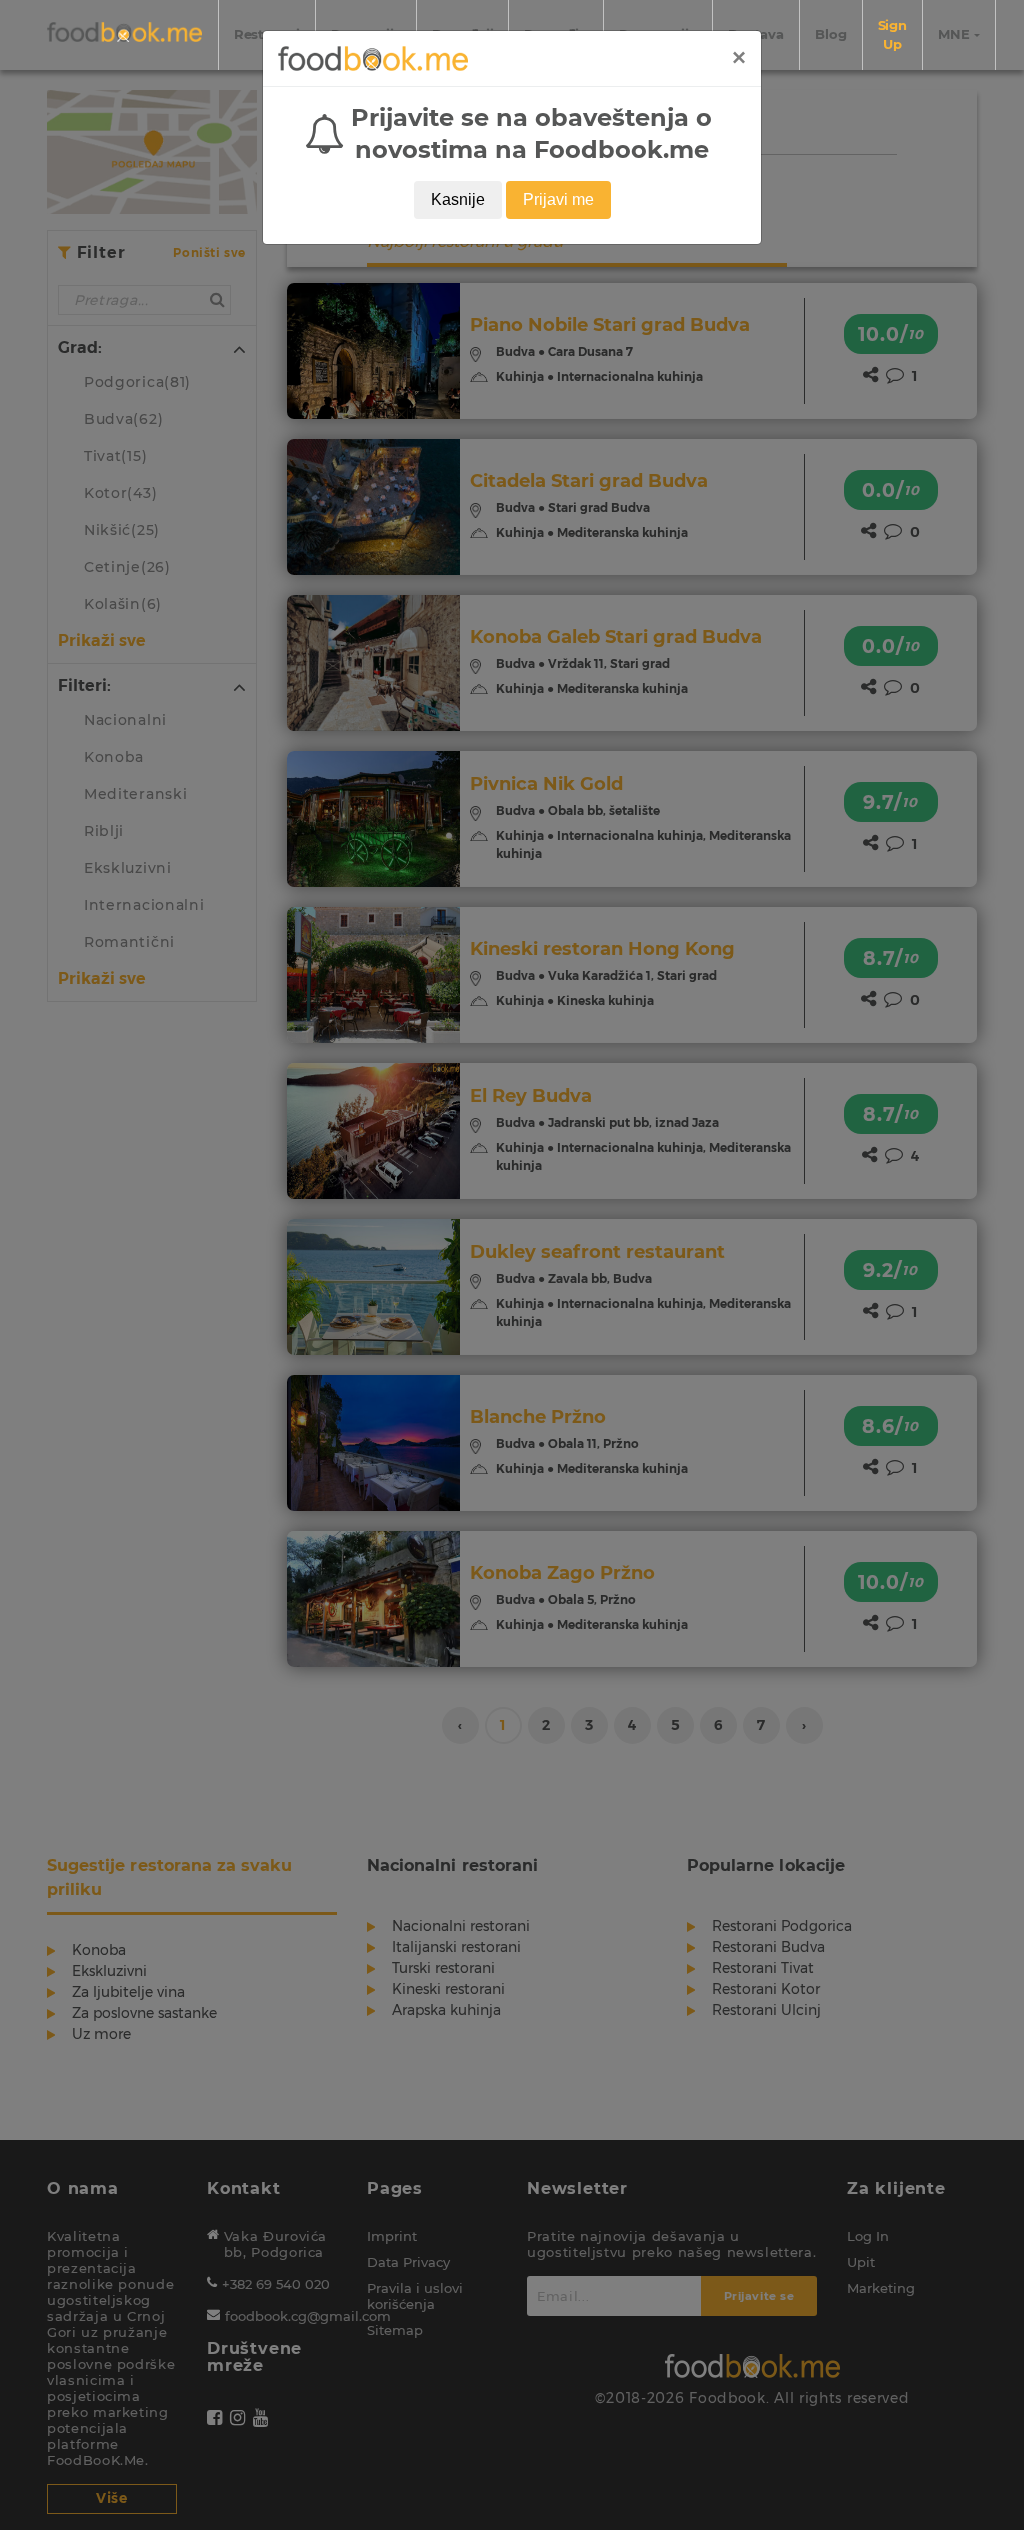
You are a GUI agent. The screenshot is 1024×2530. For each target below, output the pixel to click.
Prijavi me (558, 199)
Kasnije (458, 199)
